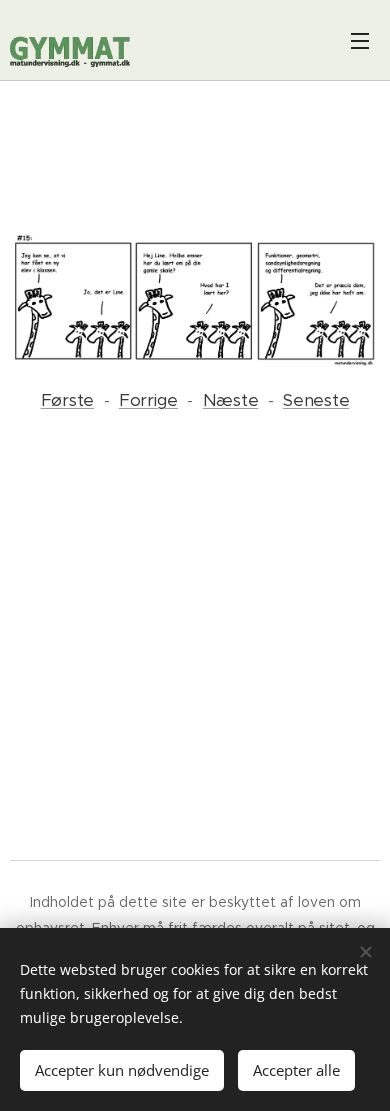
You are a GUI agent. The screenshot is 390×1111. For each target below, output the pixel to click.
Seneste (316, 400)
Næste (231, 400)
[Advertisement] (195, 159)
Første (67, 400)
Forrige (148, 400)
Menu (360, 40)
